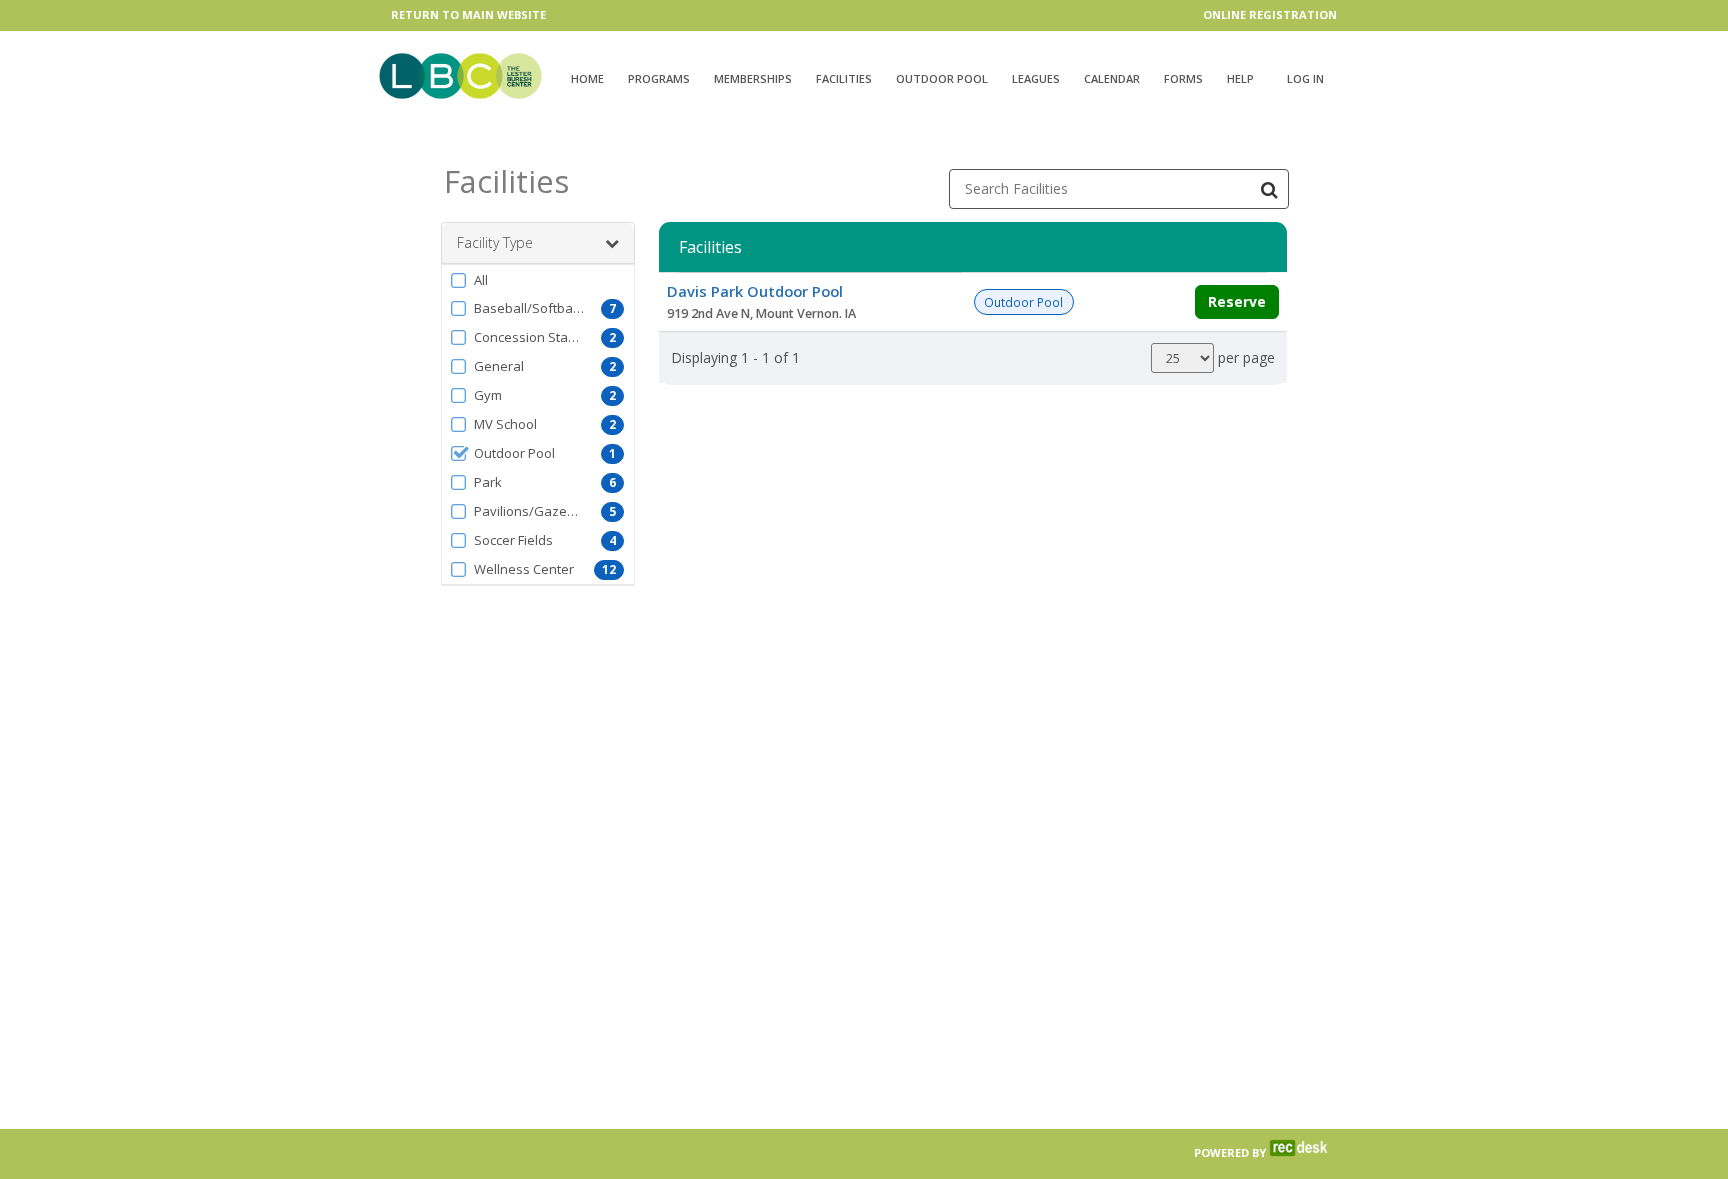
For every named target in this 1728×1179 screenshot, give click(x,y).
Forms (1183, 78)
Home (587, 78)
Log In (1305, 78)
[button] (538, 280)
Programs (659, 78)
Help (1240, 78)
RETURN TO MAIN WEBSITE (468, 14)
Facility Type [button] (495, 242)
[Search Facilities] (1269, 189)
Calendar (1112, 78)
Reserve (1237, 301)
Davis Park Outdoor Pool (755, 291)
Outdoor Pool (942, 78)
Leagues (1036, 78)
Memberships (753, 78)
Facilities (844, 78)
